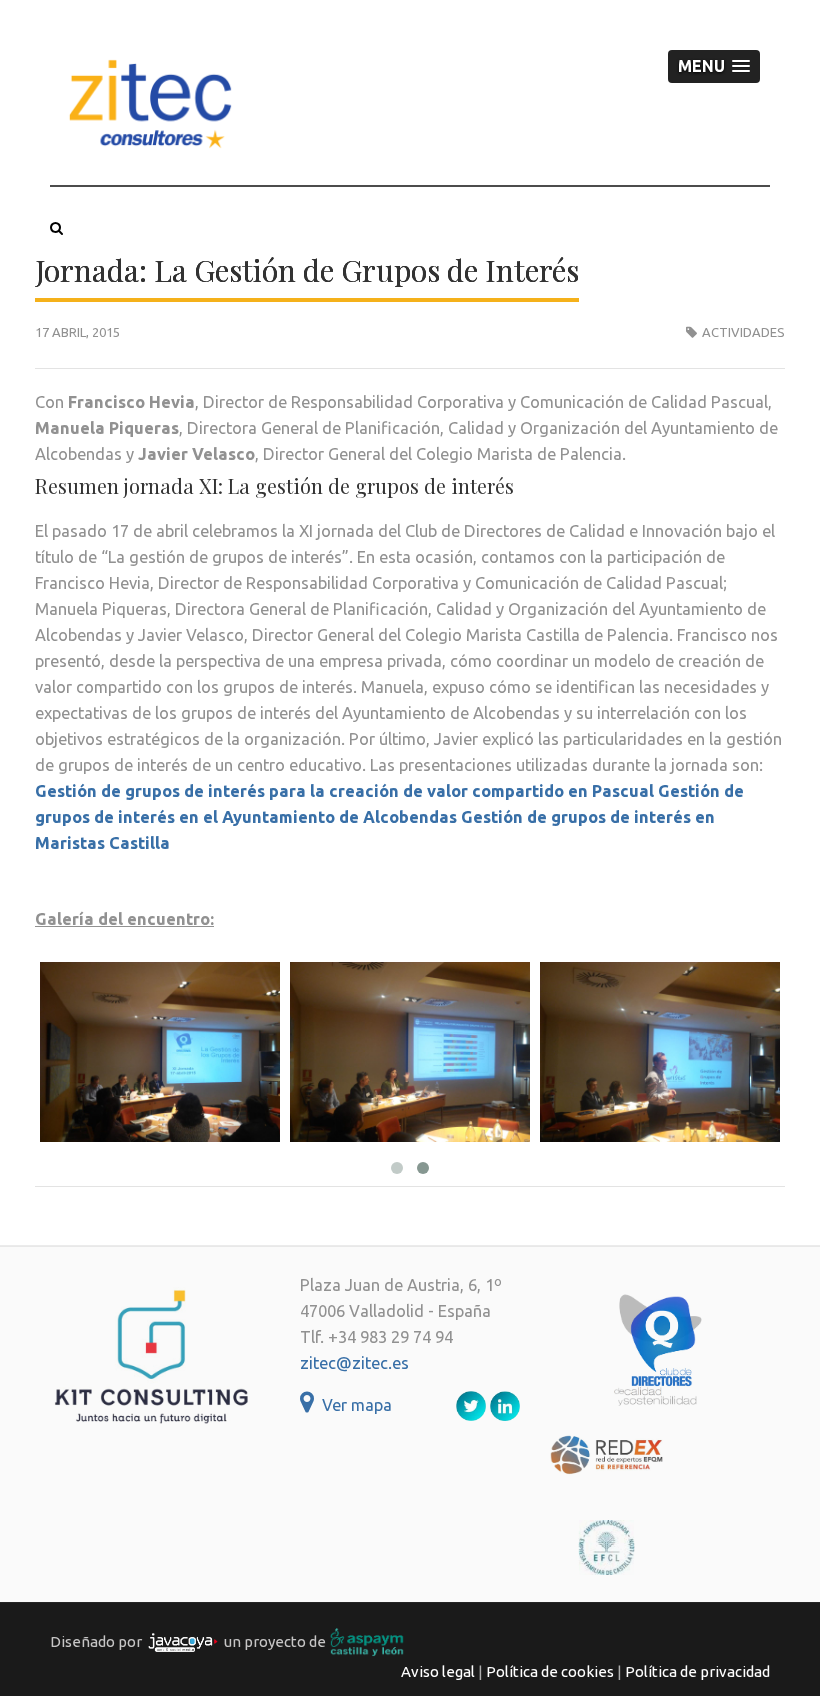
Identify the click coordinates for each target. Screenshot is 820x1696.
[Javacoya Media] (183, 1641)
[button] (714, 66)
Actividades (743, 332)
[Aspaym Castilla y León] (367, 1641)
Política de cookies (550, 1671)
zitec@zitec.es (354, 1363)
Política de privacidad (697, 1671)
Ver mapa (353, 1405)
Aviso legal (438, 1671)
